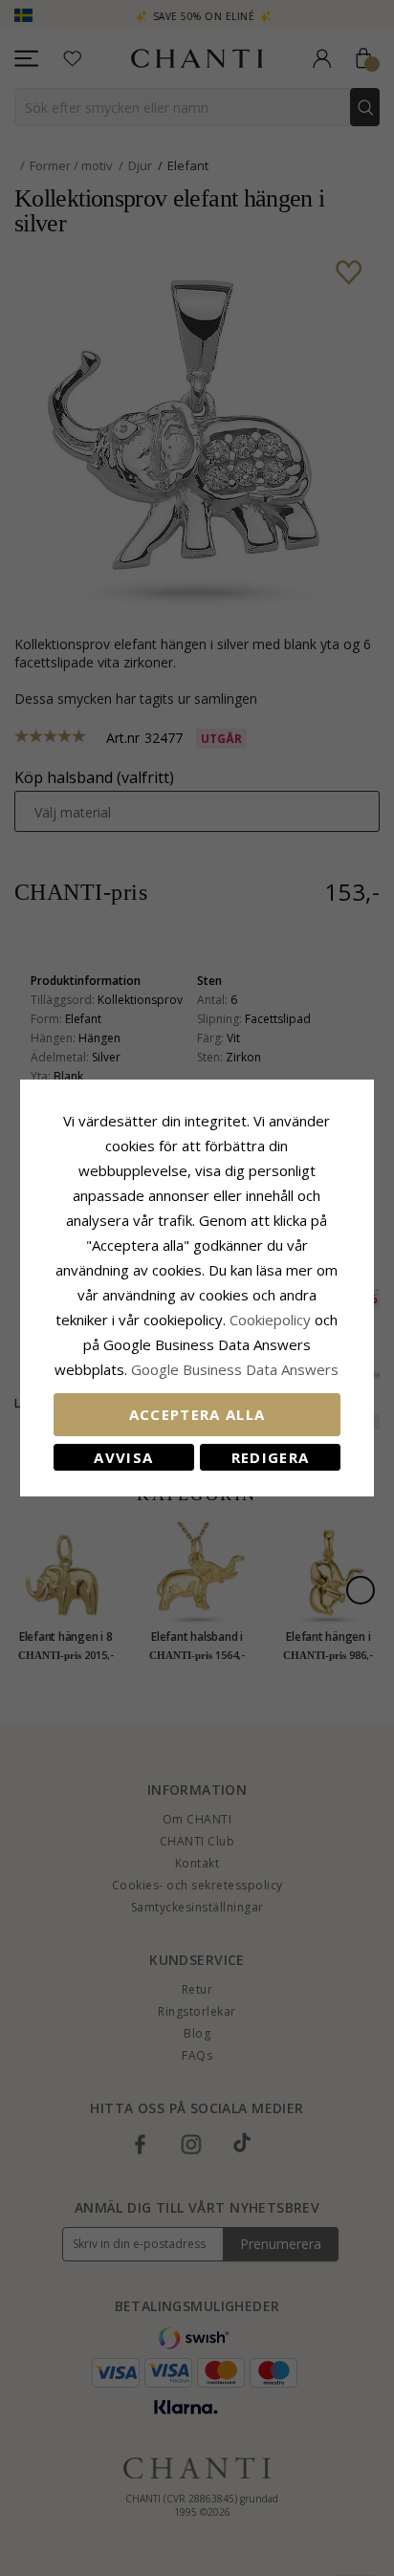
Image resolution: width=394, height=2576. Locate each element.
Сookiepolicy (272, 1320)
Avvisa (123, 1457)
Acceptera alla (197, 1414)
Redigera (271, 1457)
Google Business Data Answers (235, 1369)
